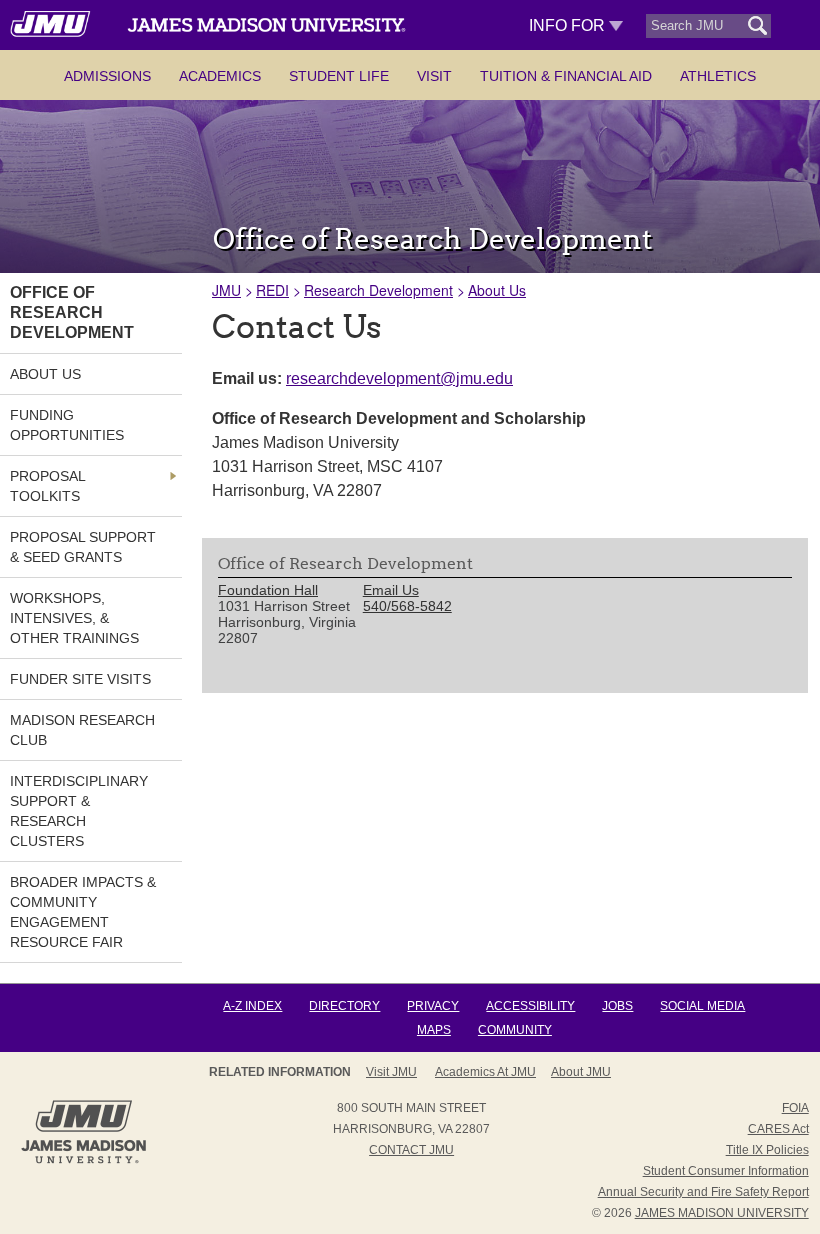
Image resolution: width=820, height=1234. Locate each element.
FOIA (795, 1108)
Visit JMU (391, 1072)
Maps (434, 1030)
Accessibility (530, 1006)
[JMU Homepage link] (83, 1161)
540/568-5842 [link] (407, 606)
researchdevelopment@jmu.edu (399, 378)
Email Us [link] (391, 590)
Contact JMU (411, 1150)
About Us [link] (45, 374)
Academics (220, 76)
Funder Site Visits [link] (80, 679)
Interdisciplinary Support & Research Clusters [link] (79, 811)
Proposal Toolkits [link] (47, 486)
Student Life (339, 76)
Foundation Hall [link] (268, 590)
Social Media (702, 1006)
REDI (272, 290)
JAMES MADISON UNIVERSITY (722, 1213)
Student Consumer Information (726, 1171)
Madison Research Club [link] (82, 730)
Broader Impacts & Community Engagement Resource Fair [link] (83, 912)
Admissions (107, 76)
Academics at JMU (485, 1072)
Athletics (718, 76)
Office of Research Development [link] (72, 312)
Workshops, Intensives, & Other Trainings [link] (74, 618)
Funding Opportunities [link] (67, 425)
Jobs (617, 1006)
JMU (226, 290)
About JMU (581, 1072)
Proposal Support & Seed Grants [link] (83, 547)
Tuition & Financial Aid (566, 76)
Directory (344, 1006)
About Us (497, 290)
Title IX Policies (767, 1150)
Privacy (433, 1006)
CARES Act (778, 1129)
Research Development (378, 290)
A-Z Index (252, 1006)
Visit (434, 76)
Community (515, 1030)
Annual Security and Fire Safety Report (703, 1192)
